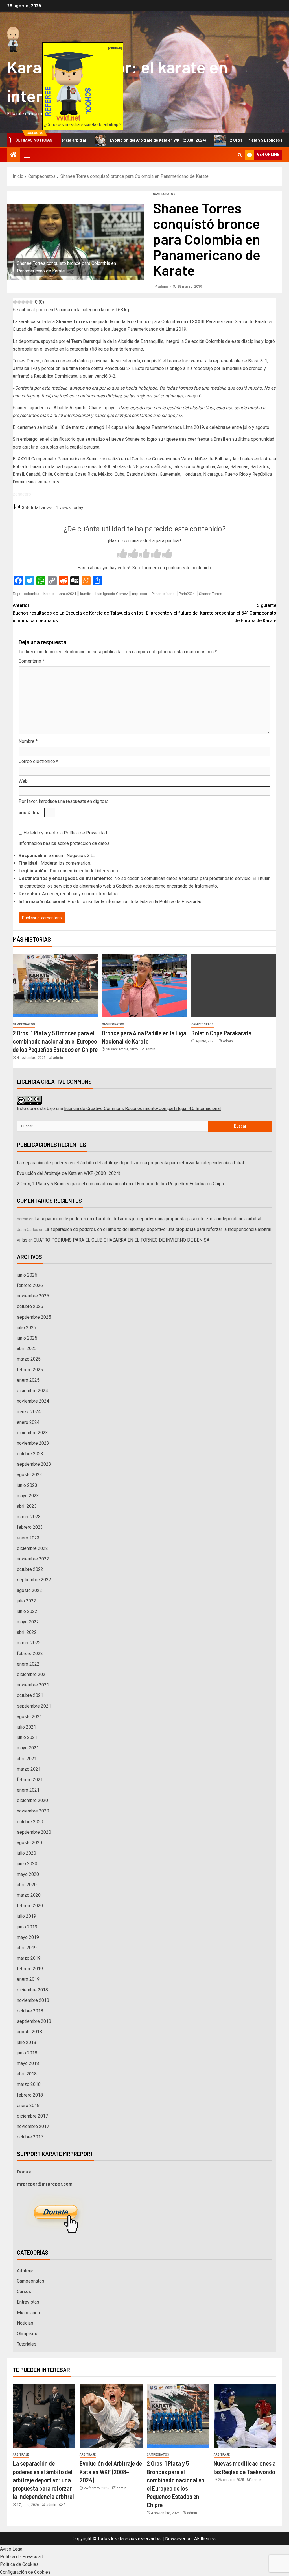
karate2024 (67, 594)
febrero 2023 (30, 1527)
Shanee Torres (211, 594)
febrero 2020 (30, 1906)
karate (49, 594)
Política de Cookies (19, 2564)
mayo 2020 (28, 1874)
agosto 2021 (29, 1717)
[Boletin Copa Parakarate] (234, 986)
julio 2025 (27, 1328)
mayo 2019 (28, 1937)
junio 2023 (27, 1485)
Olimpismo (28, 2334)
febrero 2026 (30, 1285)
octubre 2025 (30, 1306)
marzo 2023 (29, 1517)
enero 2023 (28, 1538)
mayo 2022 (28, 1622)
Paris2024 (187, 594)
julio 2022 (27, 1601)
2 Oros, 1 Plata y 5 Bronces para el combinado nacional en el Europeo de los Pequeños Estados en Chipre (55, 1041)
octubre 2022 (30, 1569)
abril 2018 (27, 2074)
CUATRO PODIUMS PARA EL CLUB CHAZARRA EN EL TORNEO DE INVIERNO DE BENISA (121, 1240)
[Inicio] (14, 155)
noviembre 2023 (33, 1443)
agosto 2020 (29, 1843)
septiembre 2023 (34, 1464)
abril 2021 (27, 1759)
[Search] (240, 155)
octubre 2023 (30, 1454)
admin (163, 287)
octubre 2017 (30, 2137)
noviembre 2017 (33, 2126)
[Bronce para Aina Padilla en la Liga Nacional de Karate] (144, 986)
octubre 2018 (30, 2011)
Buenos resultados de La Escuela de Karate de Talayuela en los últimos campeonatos (78, 613)
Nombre (28, 741)
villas (22, 1240)
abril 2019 (27, 1948)
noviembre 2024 (33, 1401)
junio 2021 (27, 1737)
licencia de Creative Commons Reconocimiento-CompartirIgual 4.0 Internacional (142, 1109)
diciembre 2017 (32, 2116)
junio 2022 (27, 1611)
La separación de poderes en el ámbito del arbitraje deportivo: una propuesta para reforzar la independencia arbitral (130, 1163)
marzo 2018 (29, 2084)
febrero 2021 (30, 1780)
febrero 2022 (30, 1653)
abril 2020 (27, 1885)
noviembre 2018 (33, 2000)
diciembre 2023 (32, 1433)
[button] (27, 155)
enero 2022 (28, 1664)
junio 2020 (27, 1864)
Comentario (31, 661)
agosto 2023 (29, 1475)
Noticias (25, 2323)
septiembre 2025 (34, 1317)
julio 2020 (27, 1853)
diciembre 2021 (32, 1674)
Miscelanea (28, 2313)
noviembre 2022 (33, 1559)
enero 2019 (28, 1979)
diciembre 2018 (32, 1990)
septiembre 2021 (34, 1706)
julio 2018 (27, 2042)
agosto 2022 (29, 1590)
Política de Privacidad (85, 833)
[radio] (122, 554)
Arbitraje (25, 2271)
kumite (86, 594)
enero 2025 (28, 1380)
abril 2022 (27, 1632)
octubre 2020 (30, 1822)
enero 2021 (28, 1790)
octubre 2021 (30, 1695)
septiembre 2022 (34, 1580)
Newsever (175, 2539)
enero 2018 (28, 2105)
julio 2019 (27, 1916)
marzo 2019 (29, 1958)
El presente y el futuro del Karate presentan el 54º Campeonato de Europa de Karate (211, 613)
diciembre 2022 (32, 1548)
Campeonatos (164, 194)
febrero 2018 (30, 2095)
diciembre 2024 (32, 1391)
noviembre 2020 (33, 1811)
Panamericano (163, 594)
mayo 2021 (28, 1748)
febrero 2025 (30, 1370)
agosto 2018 (29, 2032)
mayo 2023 (28, 1496)
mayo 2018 (28, 2063)
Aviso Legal (12, 2549)
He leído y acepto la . (65, 833)
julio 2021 (27, 1727)
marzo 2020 (29, 1895)
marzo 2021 (29, 1769)
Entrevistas (28, 2302)
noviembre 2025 (33, 1296)
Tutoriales (27, 2344)
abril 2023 (27, 1506)
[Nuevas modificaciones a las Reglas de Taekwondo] (245, 2416)
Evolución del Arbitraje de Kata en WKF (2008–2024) (104, 140)
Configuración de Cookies (25, 2572)
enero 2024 (28, 1422)
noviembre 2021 (33, 1685)
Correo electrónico (38, 761)
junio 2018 (27, 2053)
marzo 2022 (29, 1643)
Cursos (24, 2291)
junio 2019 (27, 1927)
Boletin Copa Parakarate (221, 1033)
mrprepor (140, 594)
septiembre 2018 (34, 2021)
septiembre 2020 (34, 1832)
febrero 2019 (30, 1969)
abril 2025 (27, 1348)
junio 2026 (27, 1275)
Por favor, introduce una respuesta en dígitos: (63, 801)
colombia (31, 594)
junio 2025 (27, 1338)
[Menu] (27, 155)
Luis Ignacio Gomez (112, 594)
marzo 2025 (29, 1359)
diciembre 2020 (32, 1800)
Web (23, 781)
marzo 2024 (29, 1412)
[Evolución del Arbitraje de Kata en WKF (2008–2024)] (111, 2416)
